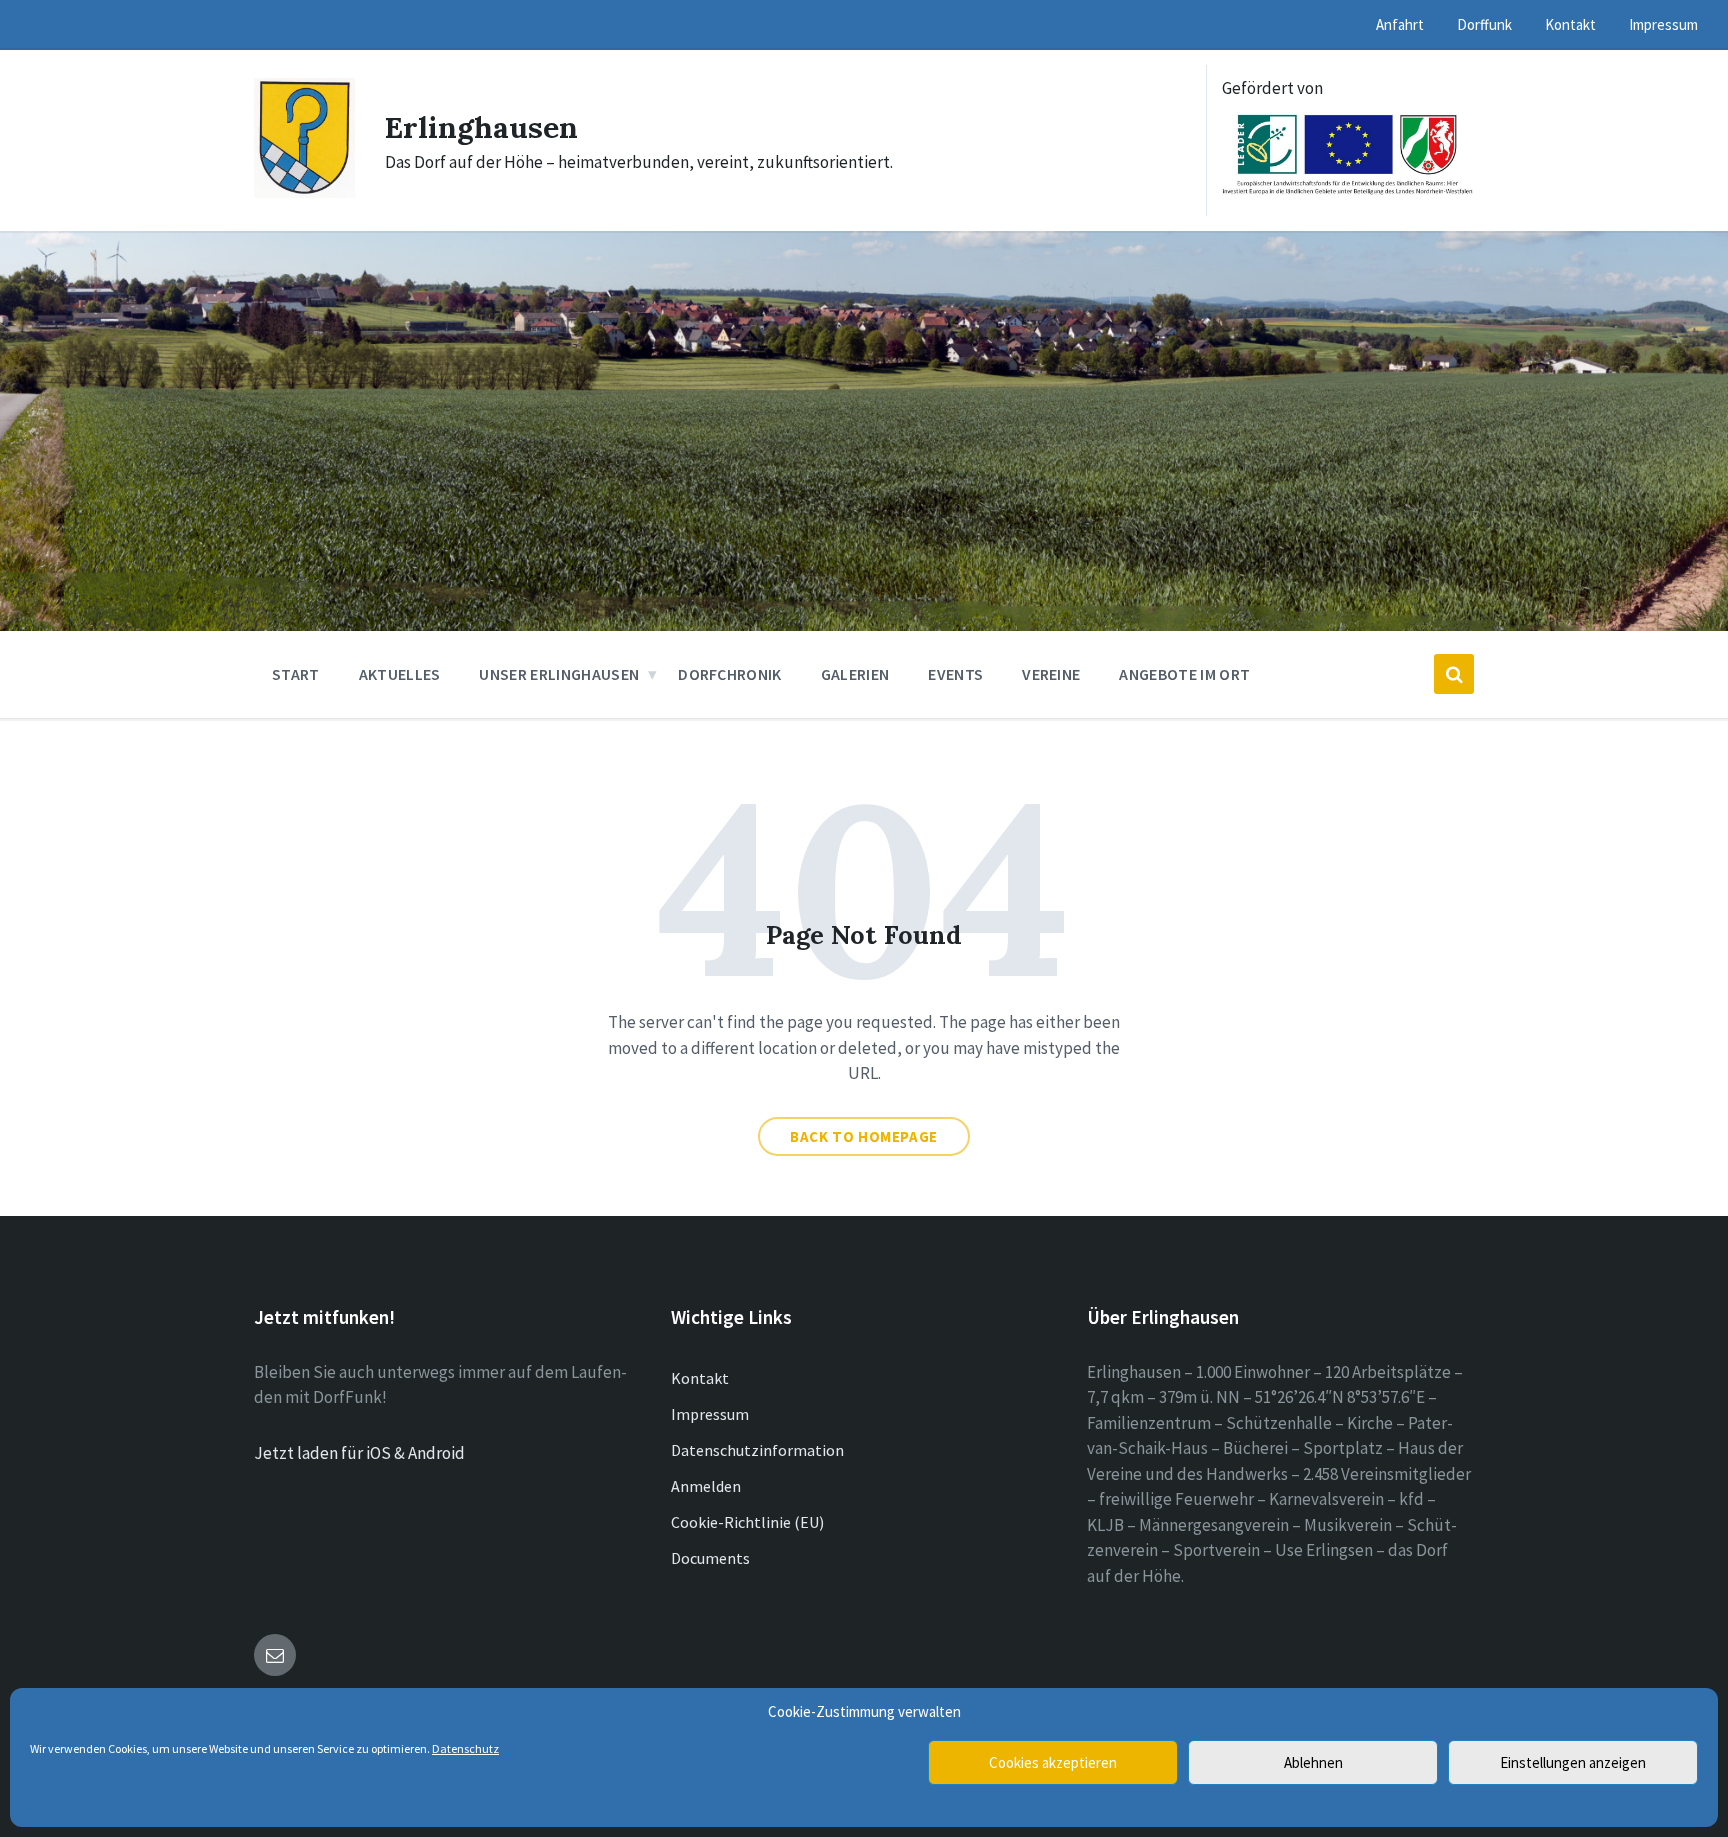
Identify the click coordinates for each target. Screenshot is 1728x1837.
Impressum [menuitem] (1663, 24)
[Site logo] (304, 192)
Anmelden (706, 1486)
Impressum (710, 1414)
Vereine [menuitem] (1051, 674)
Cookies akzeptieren (1053, 1762)
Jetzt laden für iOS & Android (359, 1453)
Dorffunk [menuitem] (1484, 24)
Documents (710, 1558)
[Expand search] (1454, 674)
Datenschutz (465, 1748)
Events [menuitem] (955, 674)
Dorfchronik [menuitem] (730, 674)
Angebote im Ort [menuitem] (1184, 674)
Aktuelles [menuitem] (400, 674)
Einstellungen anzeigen (1573, 1762)
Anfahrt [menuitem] (1400, 24)
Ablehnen (1313, 1762)
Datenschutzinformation (757, 1450)
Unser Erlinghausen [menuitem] (559, 674)
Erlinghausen (481, 127)
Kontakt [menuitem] (1570, 24)
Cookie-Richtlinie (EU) (747, 1522)
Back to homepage (864, 1136)
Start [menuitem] (296, 674)
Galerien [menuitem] (855, 674)
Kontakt (700, 1378)
